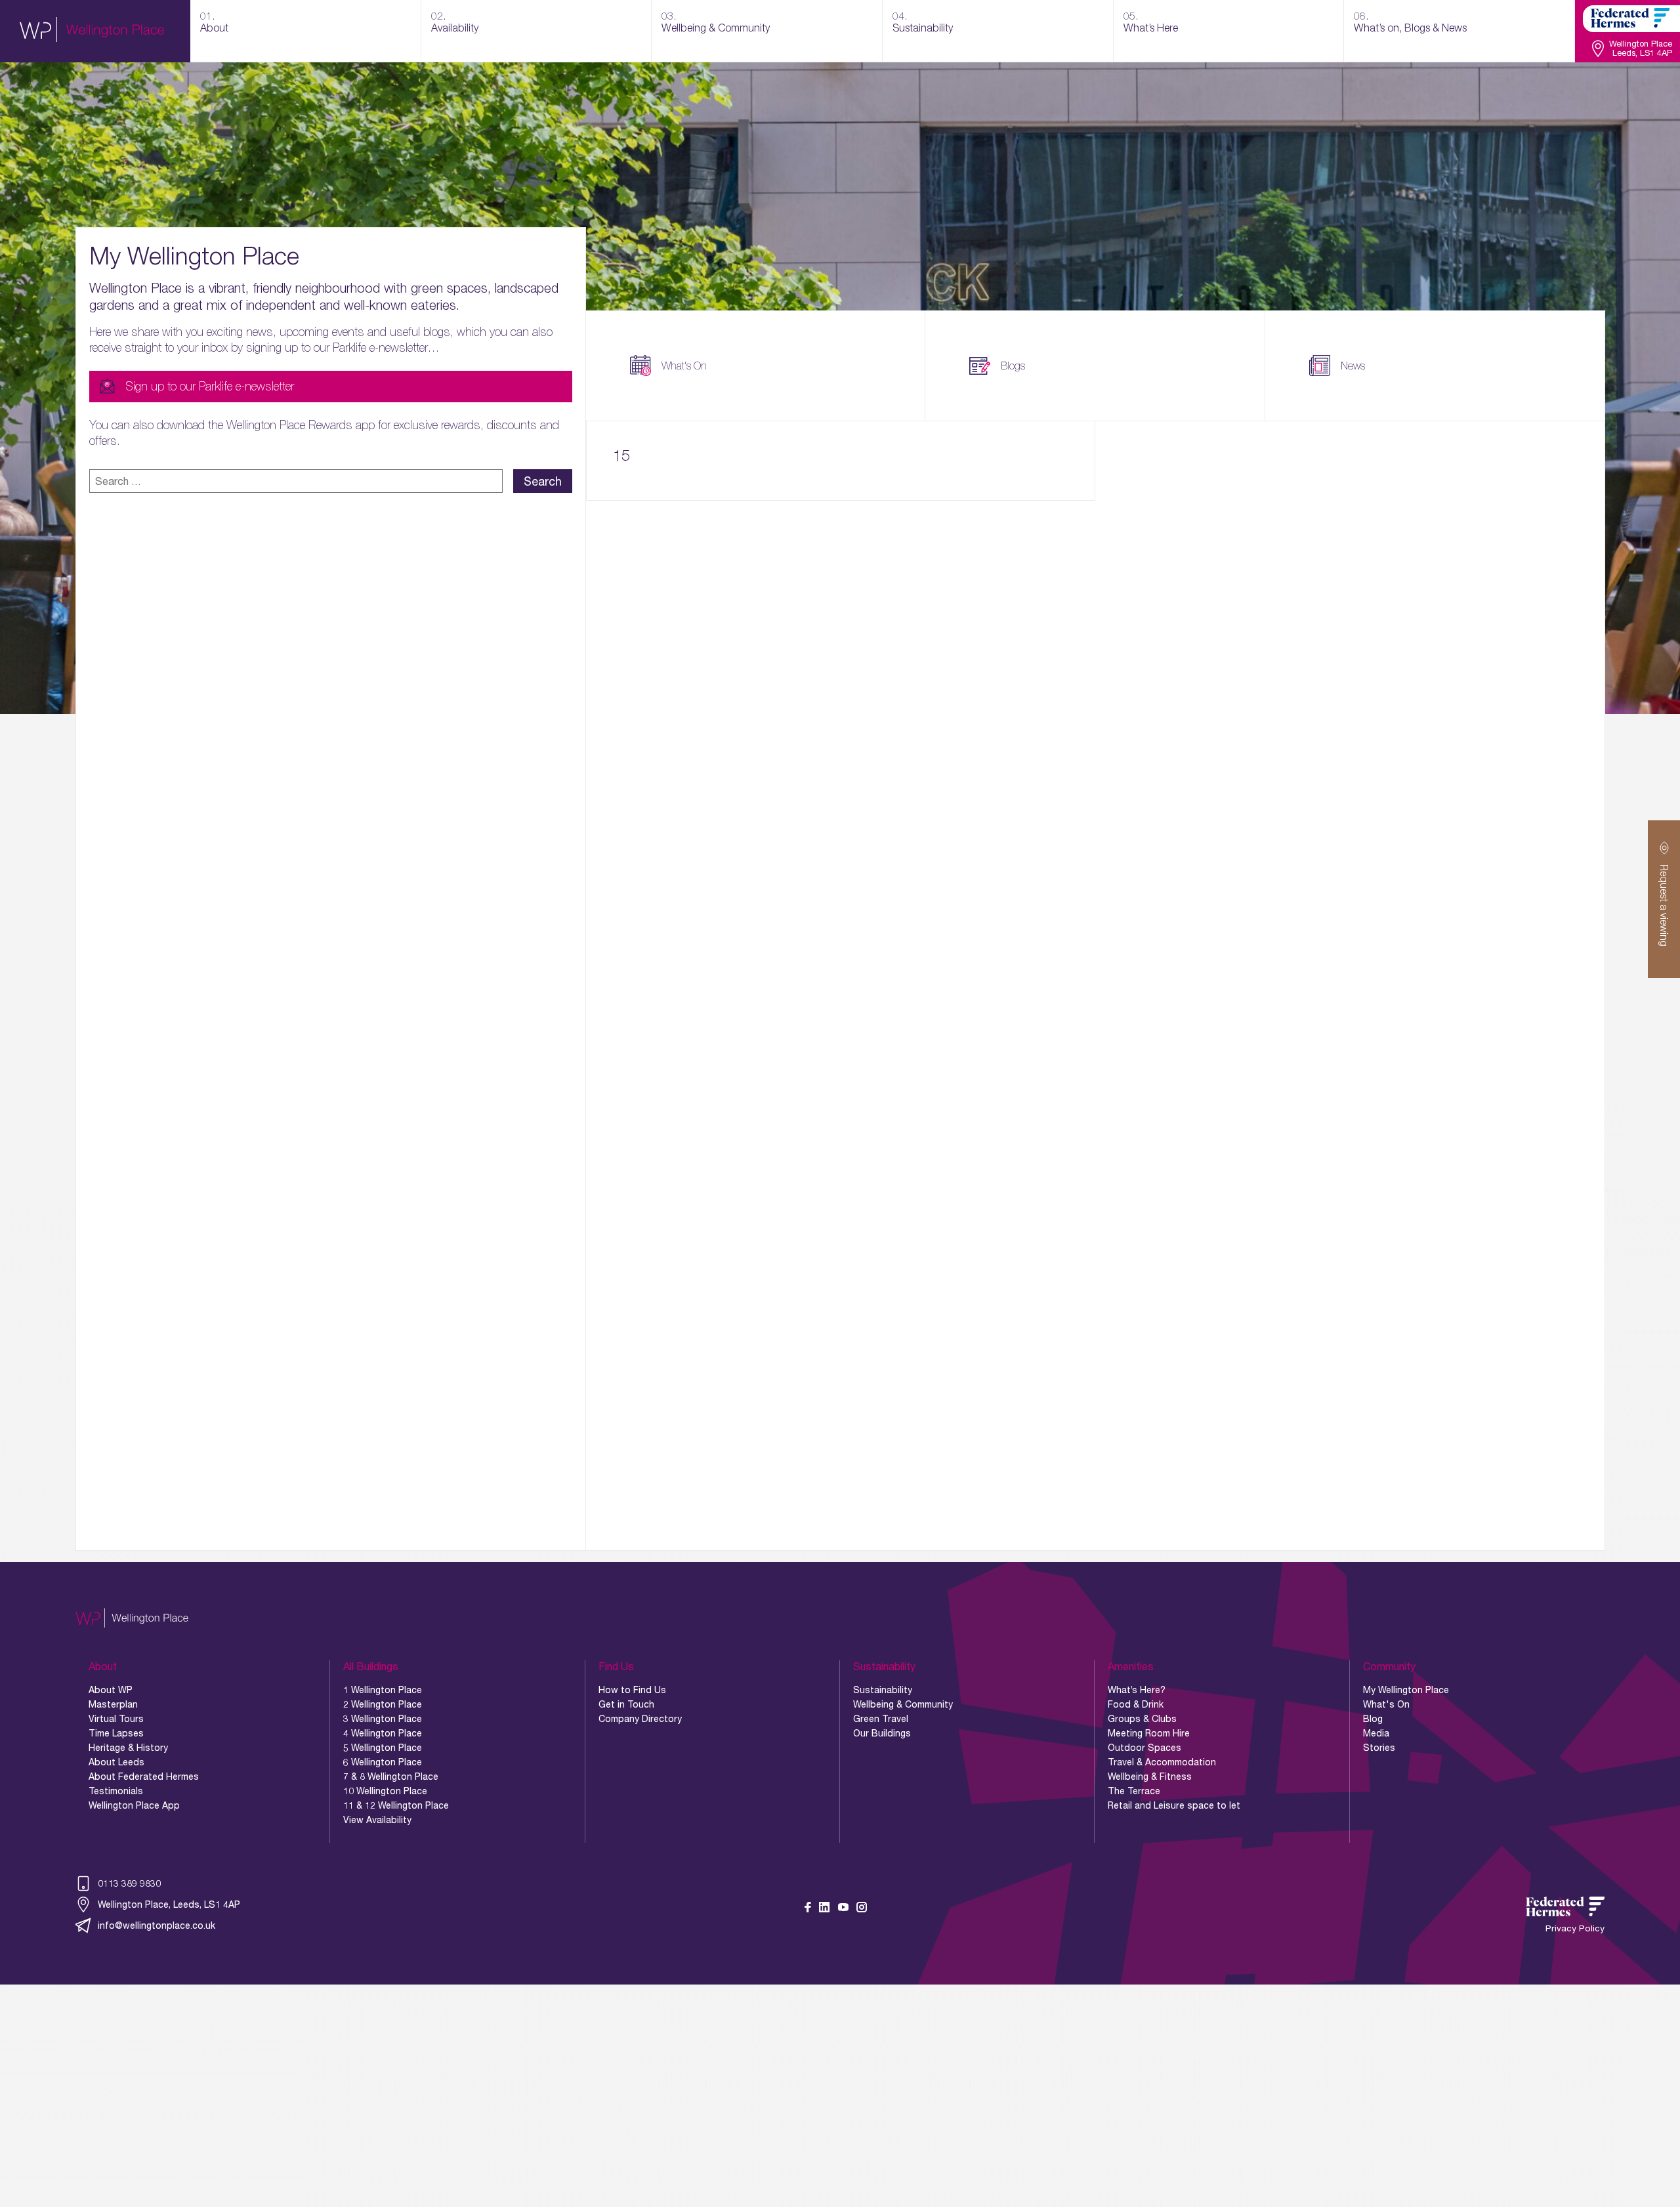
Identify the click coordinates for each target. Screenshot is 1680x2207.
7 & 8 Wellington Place (391, 1776)
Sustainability (883, 1690)
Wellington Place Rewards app (301, 425)
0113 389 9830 (129, 1883)
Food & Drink (1136, 1704)
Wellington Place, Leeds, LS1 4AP (169, 1904)
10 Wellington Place (385, 1791)
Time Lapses (116, 1733)
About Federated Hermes (144, 1776)
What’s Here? (1137, 1690)
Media (1376, 1733)
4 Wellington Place (383, 1733)
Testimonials (116, 1791)
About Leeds (116, 1762)
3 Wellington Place (383, 1719)
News (1353, 366)
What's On (684, 366)
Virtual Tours (116, 1719)
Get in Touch (626, 1704)
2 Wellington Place (383, 1704)
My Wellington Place (1406, 1690)
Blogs (1013, 366)
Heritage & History (128, 1748)
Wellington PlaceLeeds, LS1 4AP (1641, 49)
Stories (1379, 1748)
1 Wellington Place (383, 1690)
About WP (111, 1690)
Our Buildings (882, 1733)
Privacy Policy (1575, 1928)
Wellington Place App (134, 1805)
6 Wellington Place (383, 1762)
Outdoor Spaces (1144, 1748)
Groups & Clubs (1142, 1719)
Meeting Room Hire (1149, 1733)
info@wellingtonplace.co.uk (157, 1925)
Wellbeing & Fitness (1150, 1776)
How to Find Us (632, 1690)
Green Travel (881, 1719)
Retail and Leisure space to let (1174, 1805)
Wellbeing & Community (903, 1704)
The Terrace (1134, 1791)
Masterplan (113, 1704)
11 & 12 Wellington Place (396, 1805)
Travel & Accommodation (1162, 1762)
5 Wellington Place (383, 1748)
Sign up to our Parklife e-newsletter (210, 386)
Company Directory (640, 1719)
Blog (1373, 1719)
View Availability (377, 1820)
